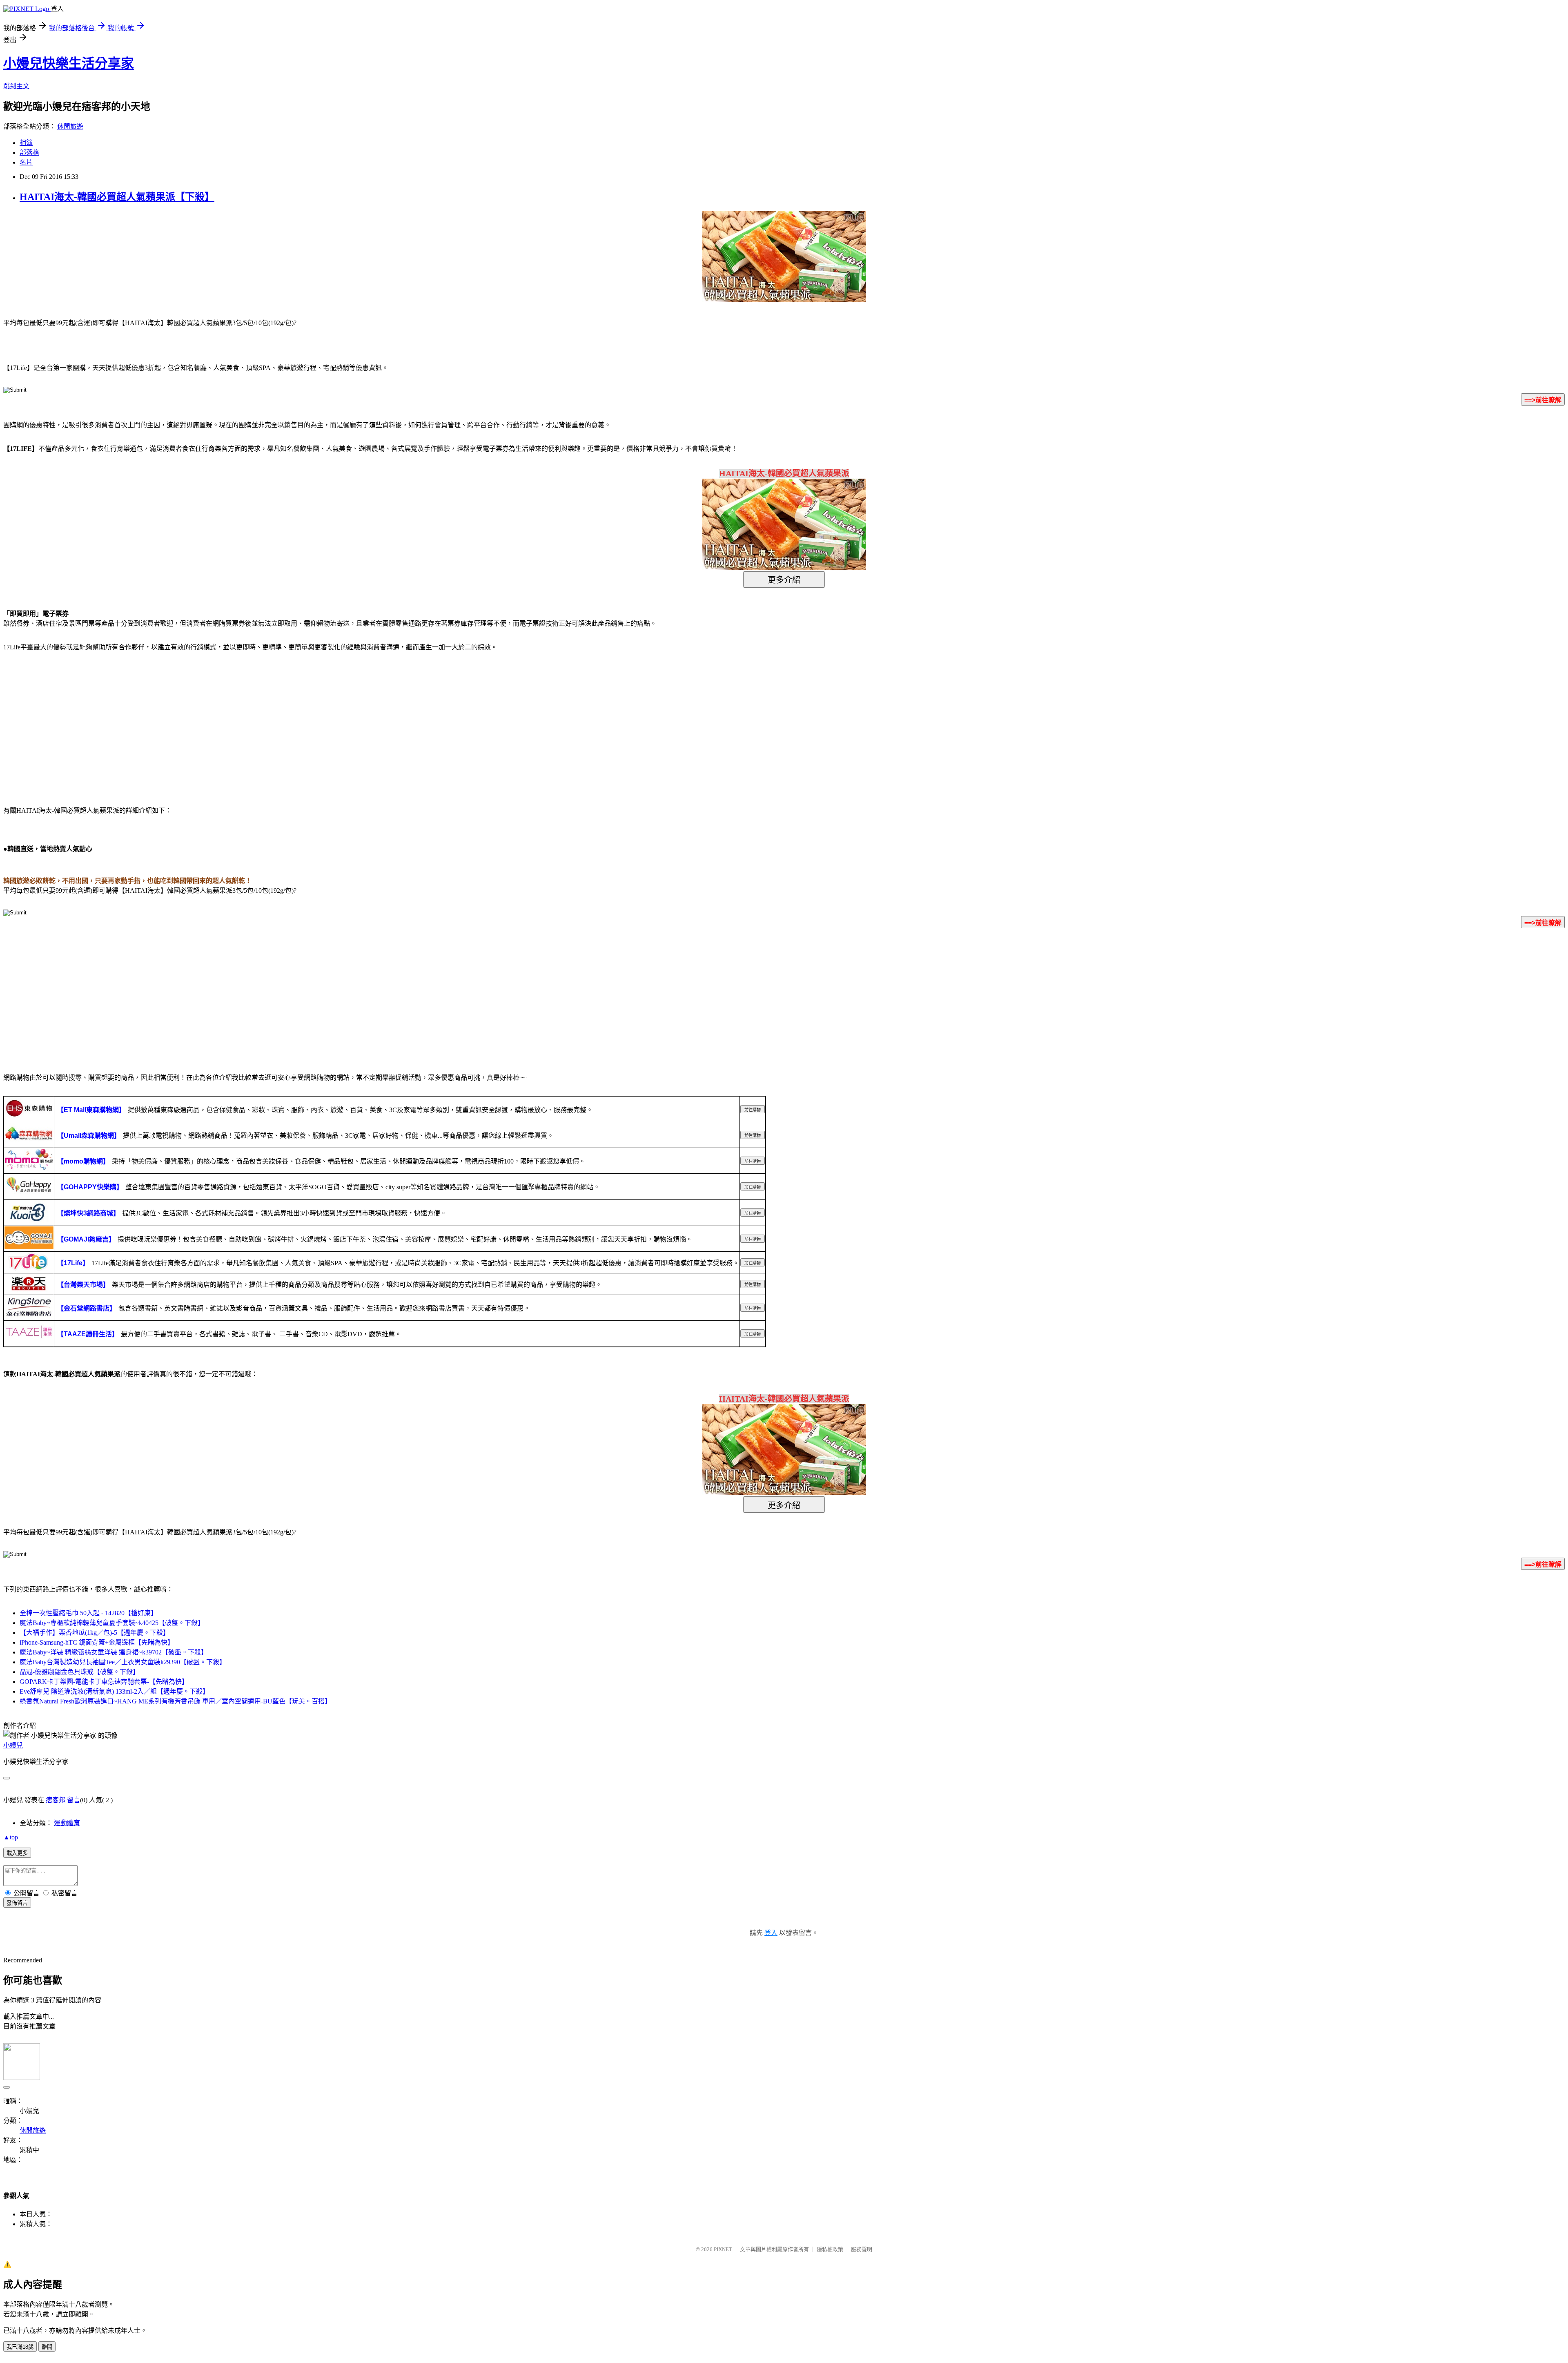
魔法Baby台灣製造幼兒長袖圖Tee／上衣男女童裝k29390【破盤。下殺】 (123, 1662)
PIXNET (723, 2249)
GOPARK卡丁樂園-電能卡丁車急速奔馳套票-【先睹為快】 (104, 1682)
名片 (26, 162)
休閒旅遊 (70, 126)
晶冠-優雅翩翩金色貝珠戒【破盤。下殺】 (79, 1672)
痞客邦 (56, 1800)
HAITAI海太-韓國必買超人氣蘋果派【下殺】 (117, 197)
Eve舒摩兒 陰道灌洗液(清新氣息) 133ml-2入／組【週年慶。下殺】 (114, 1691)
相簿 (26, 143)
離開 (47, 2347)
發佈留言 (17, 1903)
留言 (73, 1800)
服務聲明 (862, 2249)
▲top (11, 1837)
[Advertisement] (73, 724)
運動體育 (67, 1823)
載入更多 (17, 1853)
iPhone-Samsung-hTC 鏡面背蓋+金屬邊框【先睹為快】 (97, 1642)
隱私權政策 (830, 2249)
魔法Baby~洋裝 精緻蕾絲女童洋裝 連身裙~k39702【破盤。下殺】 (114, 1652)
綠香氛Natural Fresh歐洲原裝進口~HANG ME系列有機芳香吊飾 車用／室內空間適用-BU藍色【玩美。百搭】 (175, 1701)
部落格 (29, 153)
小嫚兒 (13, 1745)
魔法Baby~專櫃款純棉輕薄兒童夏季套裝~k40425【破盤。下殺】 (112, 1623)
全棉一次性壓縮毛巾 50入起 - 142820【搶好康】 (88, 1613)
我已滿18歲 (20, 2347)
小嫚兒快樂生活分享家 (69, 63)
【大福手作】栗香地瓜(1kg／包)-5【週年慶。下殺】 (95, 1633)
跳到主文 (16, 86)
